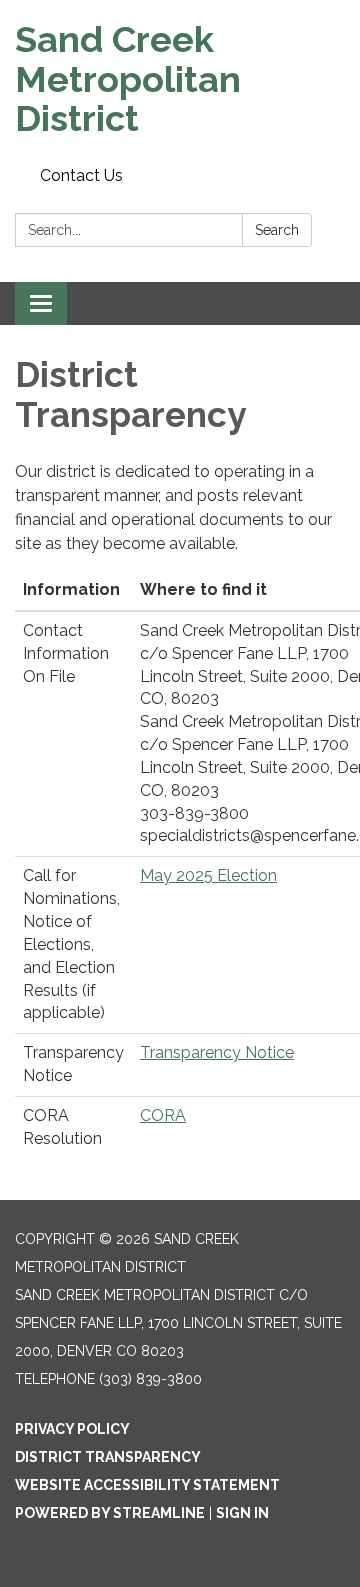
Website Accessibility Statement (147, 1485)
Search (277, 230)
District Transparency (108, 1457)
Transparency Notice (217, 1052)
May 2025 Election (208, 875)
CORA (163, 1115)
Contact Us (81, 175)
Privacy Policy (72, 1429)
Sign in (242, 1513)
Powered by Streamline (110, 1513)
